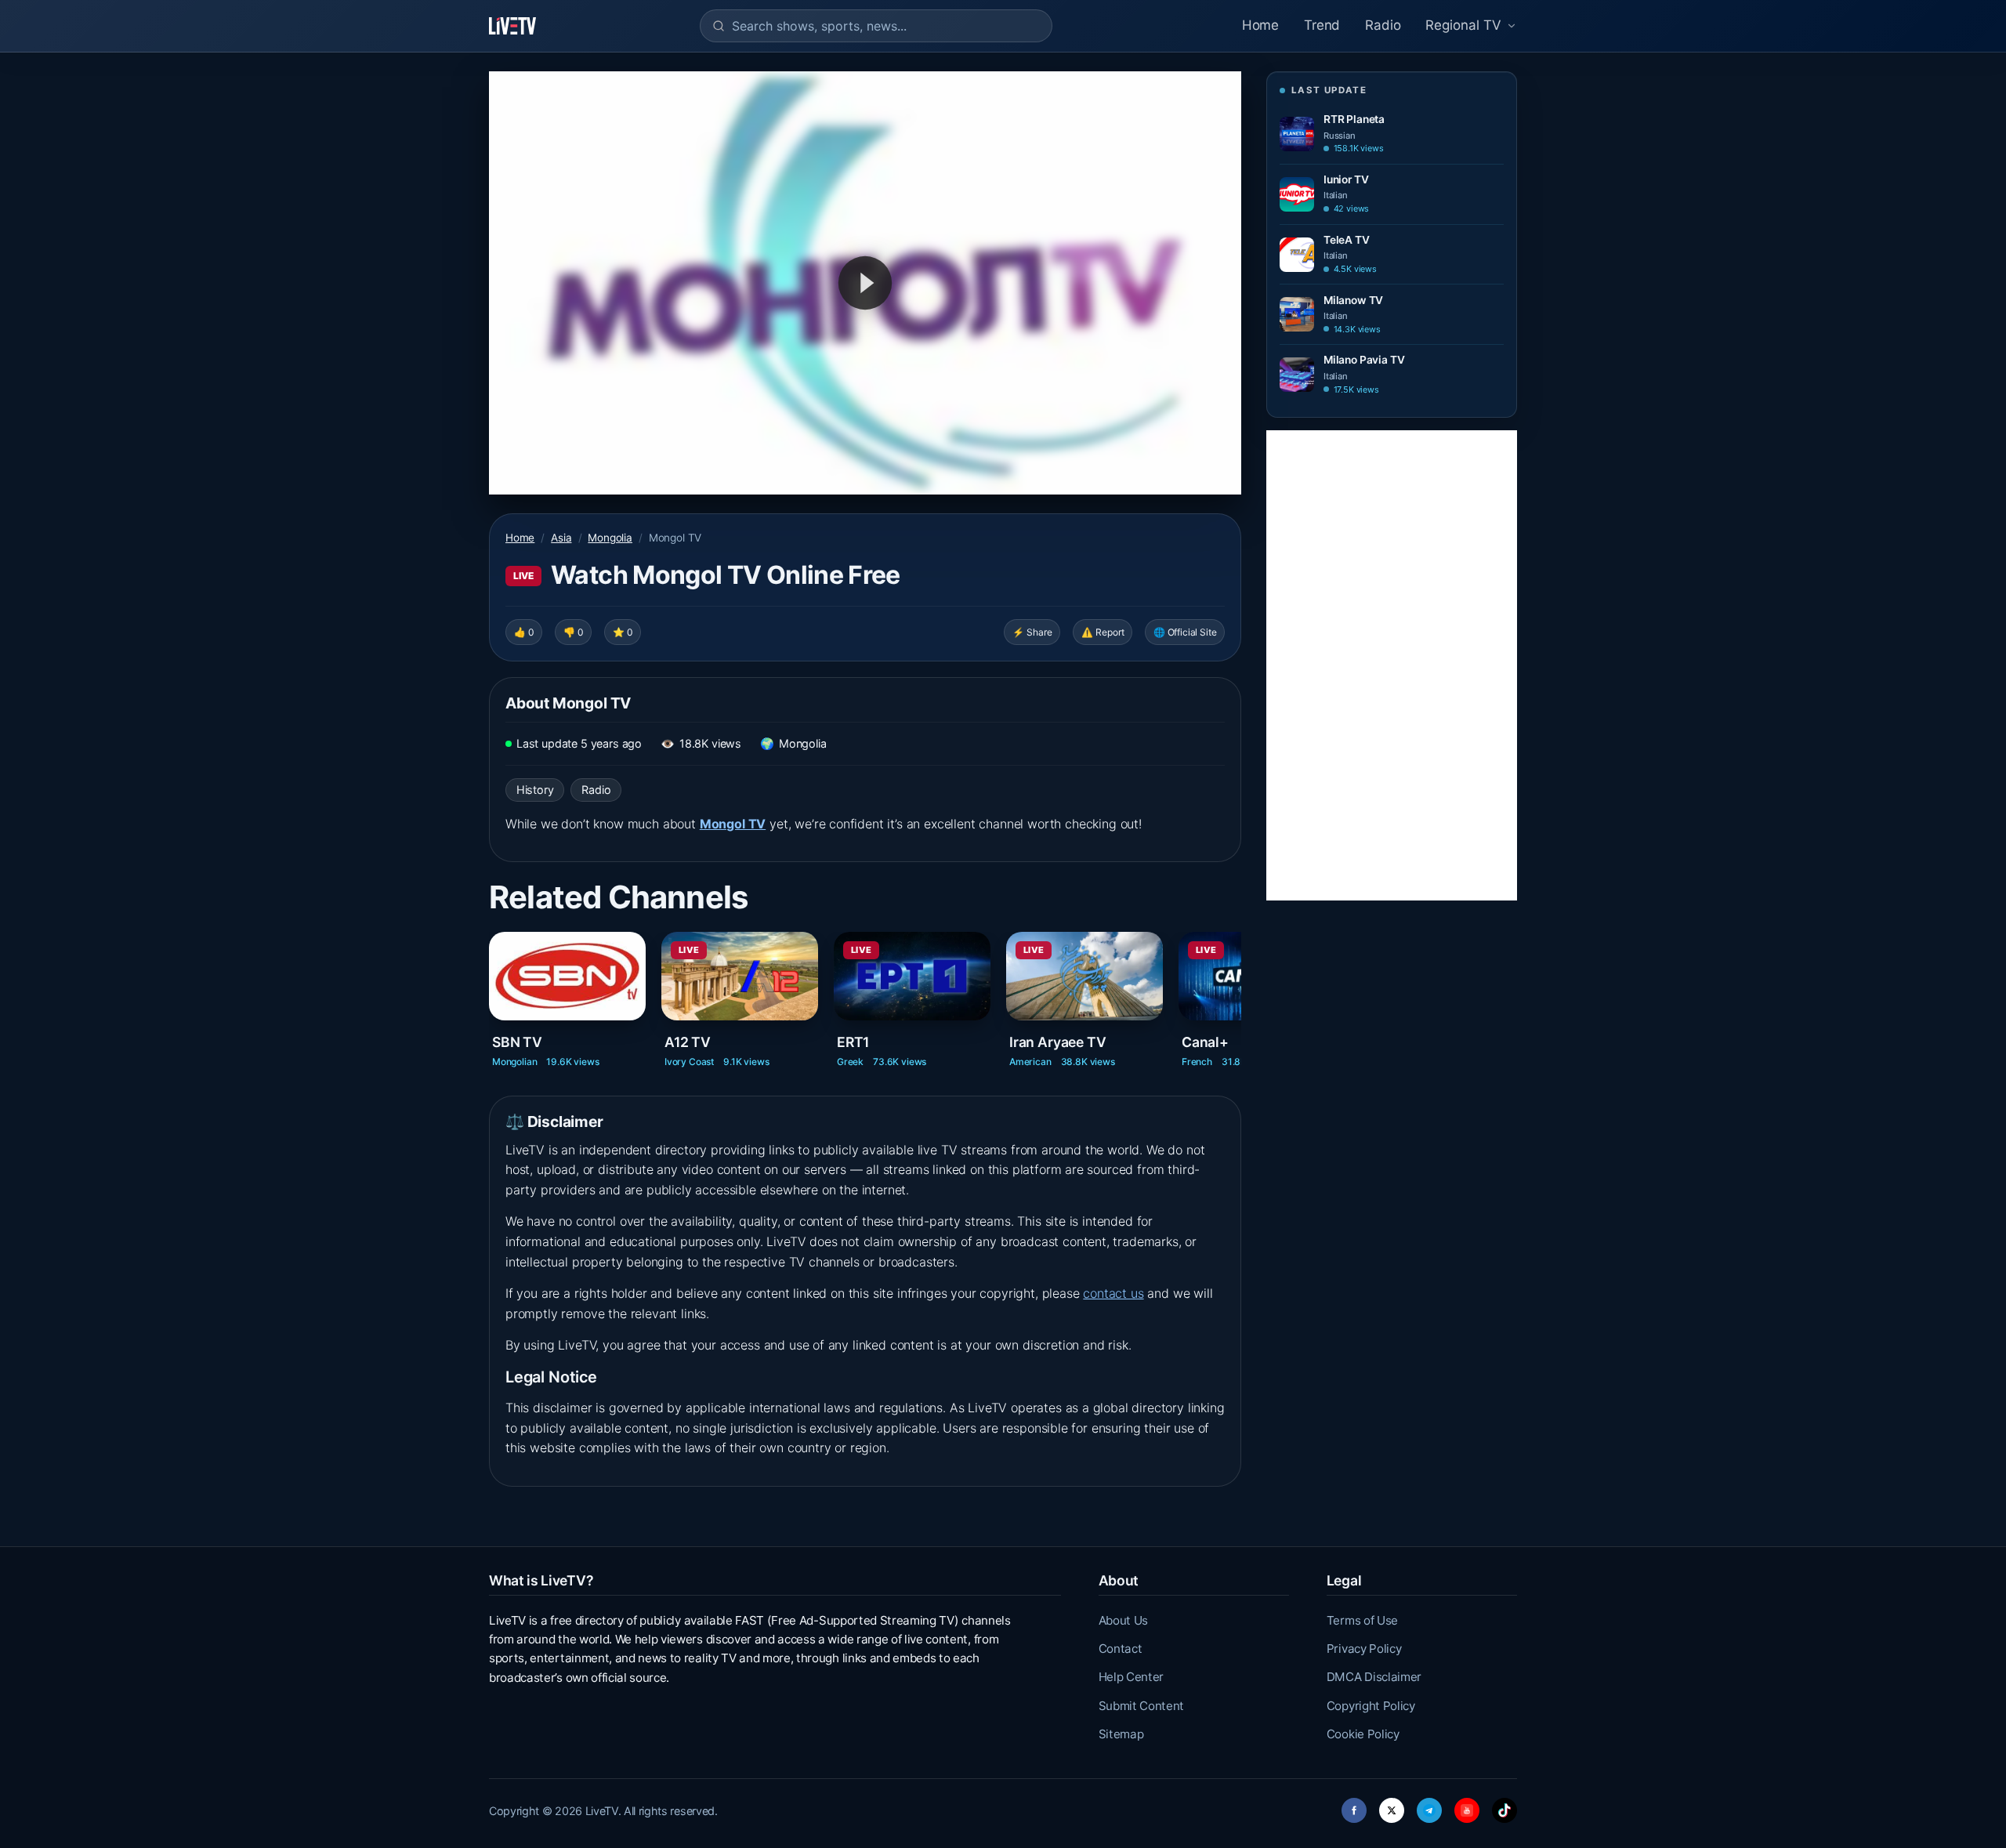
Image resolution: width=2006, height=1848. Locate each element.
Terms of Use (1362, 1620)
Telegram (1429, 1806)
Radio (1383, 25)
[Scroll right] (1240, 987)
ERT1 (853, 1042)
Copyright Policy (1371, 1706)
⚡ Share (1032, 632)
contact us (1113, 1293)
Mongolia (610, 538)
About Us (1123, 1620)
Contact (1121, 1649)
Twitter (1392, 1806)
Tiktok (1504, 1806)
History (535, 790)
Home (1260, 25)
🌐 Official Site (1185, 632)
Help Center (1131, 1677)
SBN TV (517, 1042)
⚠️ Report (1103, 632)
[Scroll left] (491, 987)
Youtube (1467, 1806)
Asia (561, 538)
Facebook (1354, 1806)
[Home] (512, 26)
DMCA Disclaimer (1374, 1677)
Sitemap (1121, 1734)
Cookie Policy (1363, 1734)
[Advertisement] (1392, 665)
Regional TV (1463, 25)
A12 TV (688, 1042)
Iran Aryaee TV (1058, 1042)
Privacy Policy (1364, 1649)
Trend (1322, 25)
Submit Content (1142, 1706)
